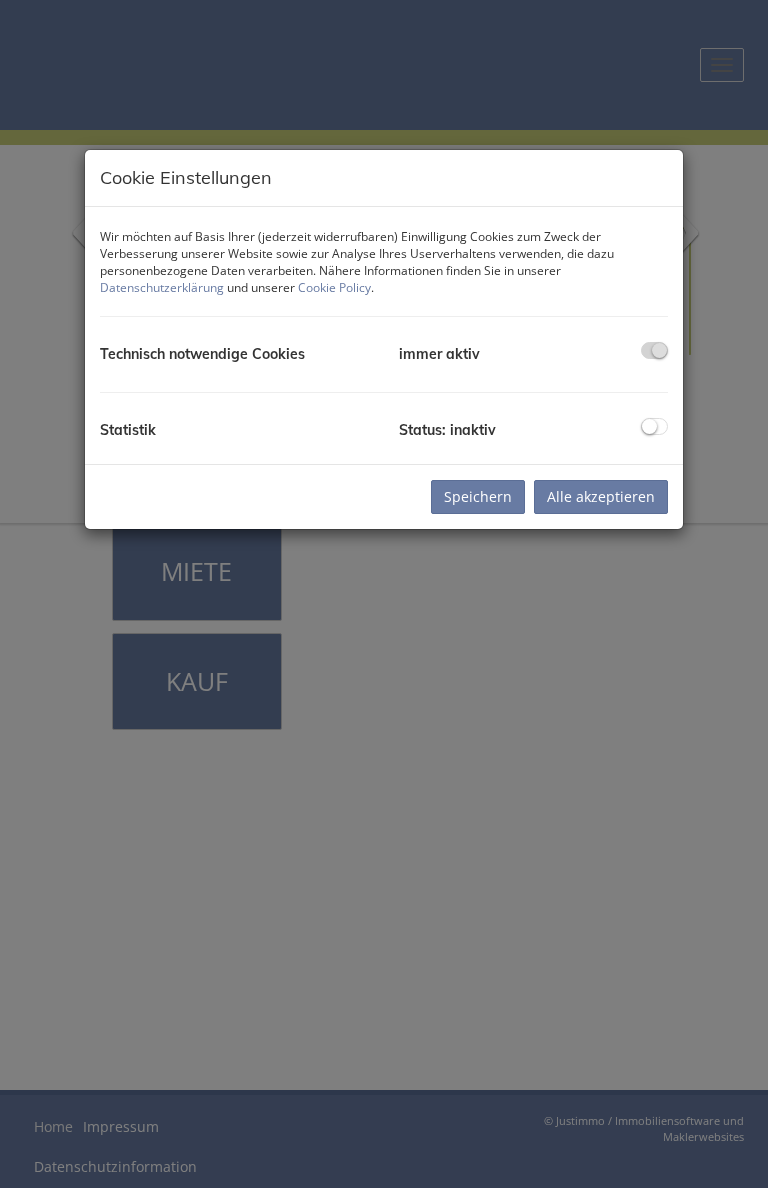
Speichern (478, 496)
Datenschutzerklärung (162, 287)
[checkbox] (654, 350)
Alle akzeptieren (601, 496)
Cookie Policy (334, 287)
